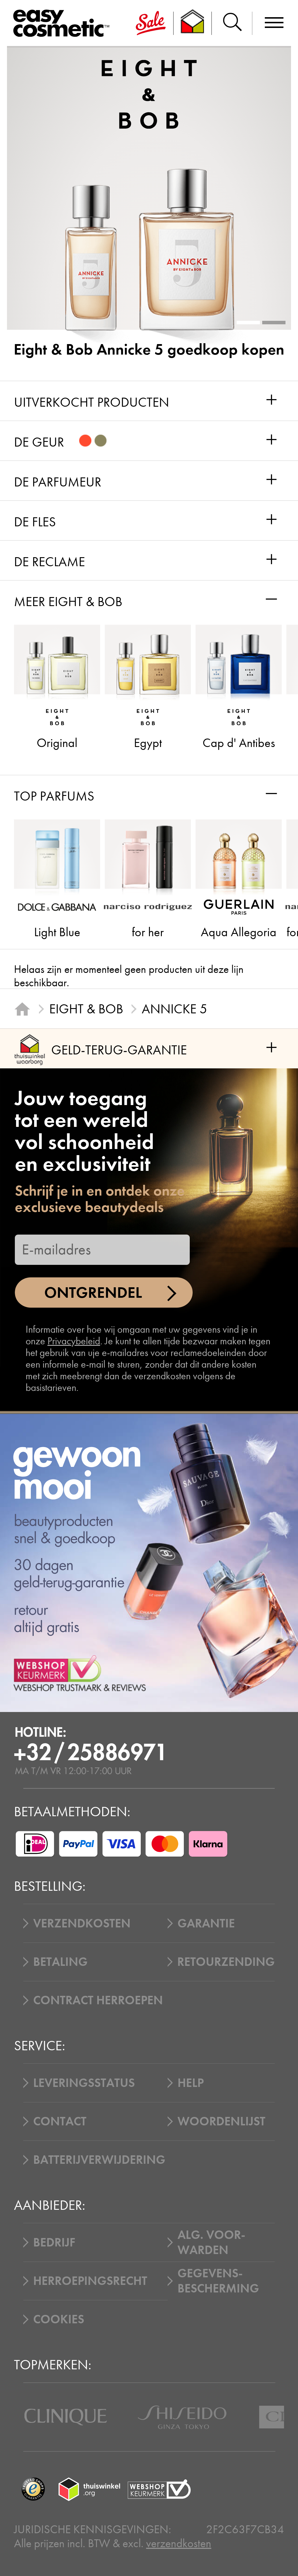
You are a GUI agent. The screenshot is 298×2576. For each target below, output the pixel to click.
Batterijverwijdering (99, 2160)
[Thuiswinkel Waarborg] (89, 2489)
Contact (60, 2121)
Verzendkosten (82, 1923)
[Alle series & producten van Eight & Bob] (149, 94)
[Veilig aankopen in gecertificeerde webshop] (159, 2489)
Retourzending (226, 1962)
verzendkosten (179, 2543)
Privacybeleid (74, 1341)
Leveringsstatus (84, 2083)
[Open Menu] (64, 24)
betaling (60, 1962)
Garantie (206, 1923)
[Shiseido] (182, 2417)
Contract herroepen (98, 2000)
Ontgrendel (93, 1293)
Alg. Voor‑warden (211, 2242)
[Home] (22, 1009)
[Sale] (151, 23)
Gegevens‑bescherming (218, 2281)
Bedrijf (54, 2242)
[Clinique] (66, 2417)
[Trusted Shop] (193, 23)
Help (191, 2083)
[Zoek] (232, 23)
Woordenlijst (221, 2121)
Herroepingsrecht (90, 2281)
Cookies (59, 2319)
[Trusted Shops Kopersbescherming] (33, 2489)
